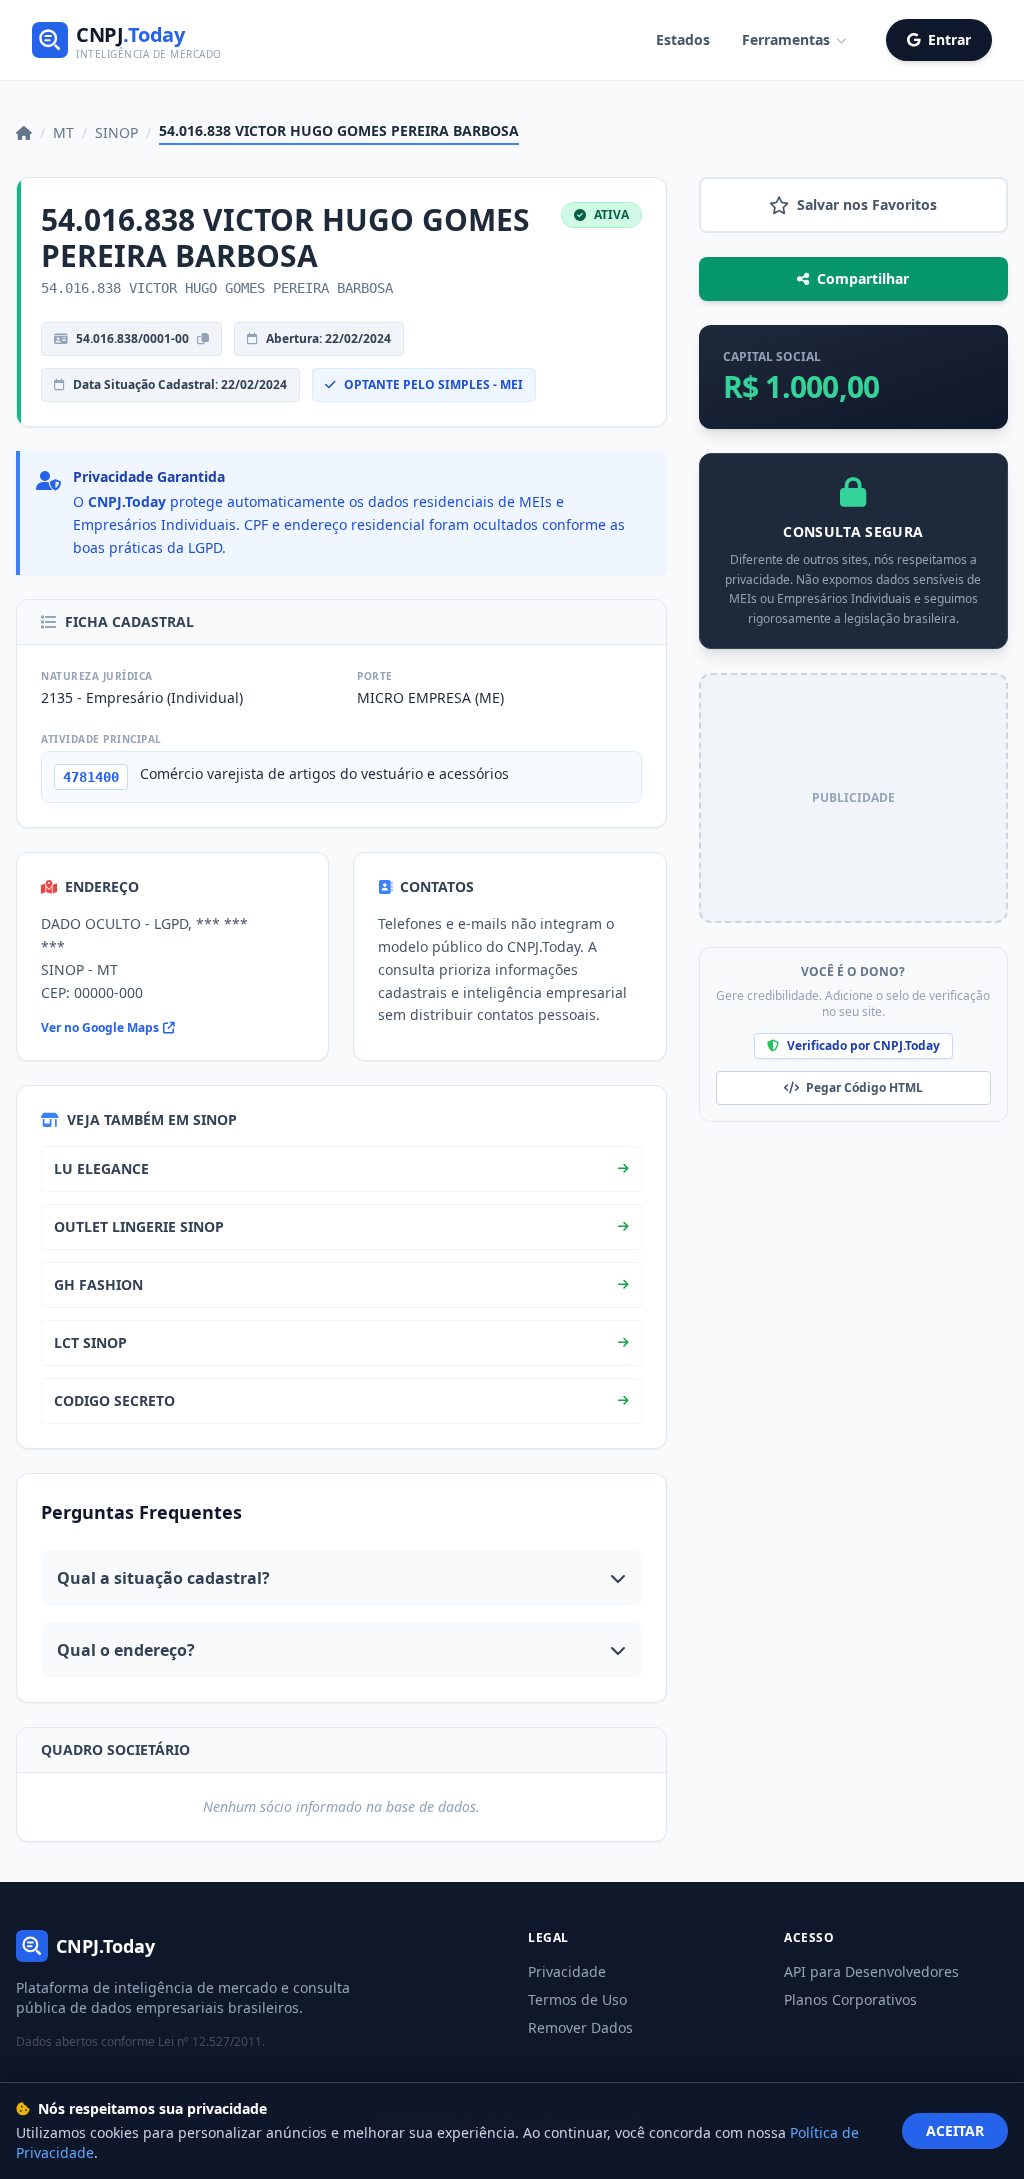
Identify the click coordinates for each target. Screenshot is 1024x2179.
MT (63, 132)
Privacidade (567, 1971)
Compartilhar (863, 278)
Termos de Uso (577, 1999)
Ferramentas (786, 39)
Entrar (949, 39)
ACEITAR (955, 2130)
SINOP (116, 132)
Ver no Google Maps (100, 1028)
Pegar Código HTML (863, 1087)
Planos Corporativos (850, 1999)
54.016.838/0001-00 (132, 338)
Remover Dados (580, 2027)
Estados (683, 39)
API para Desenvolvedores (871, 1971)
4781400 (91, 777)
